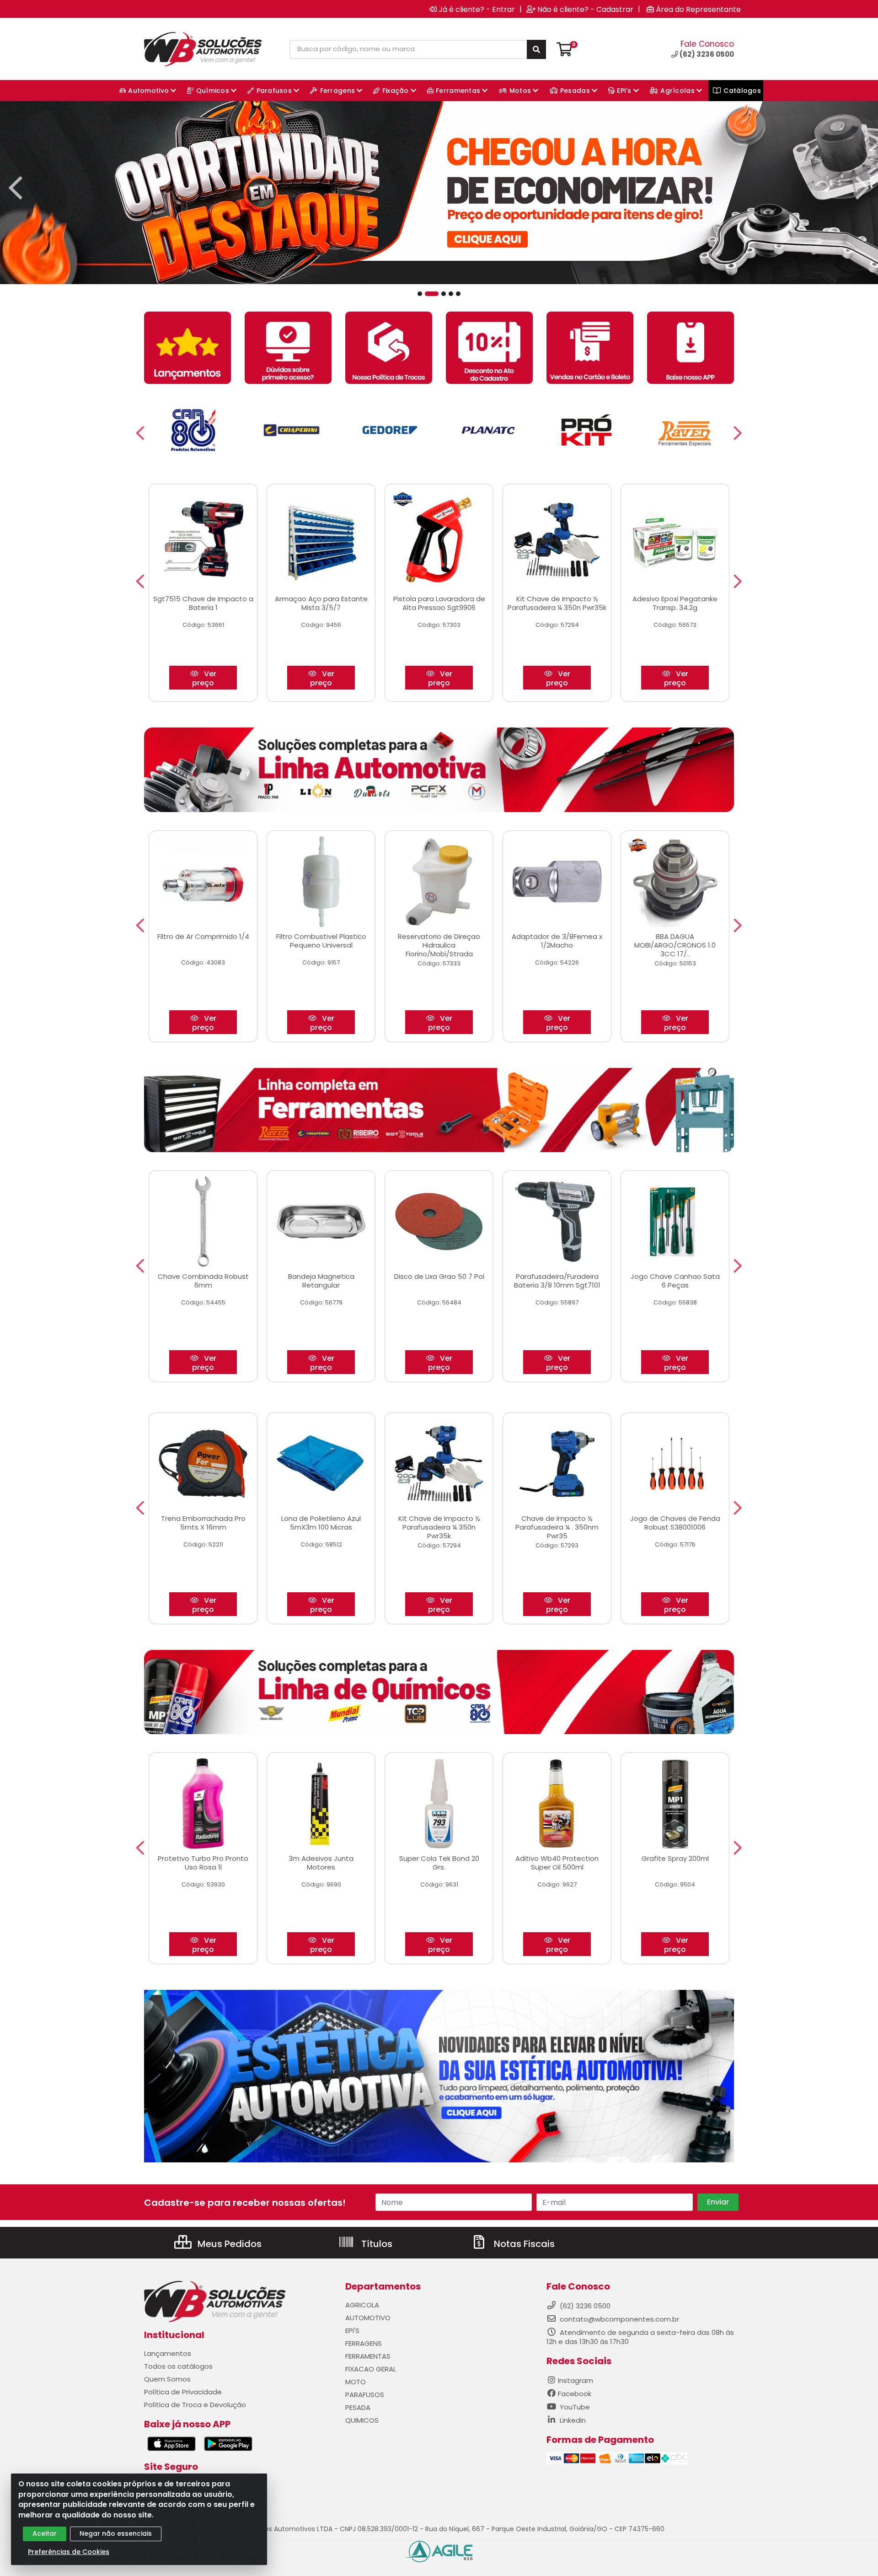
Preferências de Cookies (69, 2552)
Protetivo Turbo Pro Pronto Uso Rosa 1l (203, 1863)
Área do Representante (698, 9)
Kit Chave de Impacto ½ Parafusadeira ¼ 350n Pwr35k (557, 603)
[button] (420, 294)
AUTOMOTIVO (368, 2318)
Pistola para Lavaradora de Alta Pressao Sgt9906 (439, 603)
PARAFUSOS (365, 2395)
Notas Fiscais (523, 2244)
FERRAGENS (364, 2343)
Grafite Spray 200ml (675, 1858)
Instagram (576, 2380)
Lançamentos (168, 2353)
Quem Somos (167, 2379)
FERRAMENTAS (368, 2356)
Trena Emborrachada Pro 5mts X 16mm (203, 1523)
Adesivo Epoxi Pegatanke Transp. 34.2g (675, 603)
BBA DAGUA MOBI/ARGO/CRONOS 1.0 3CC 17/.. (675, 945)
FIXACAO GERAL (371, 2369)
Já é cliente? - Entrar (477, 9)
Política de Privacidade (183, 2392)
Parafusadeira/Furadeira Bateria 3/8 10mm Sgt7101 (557, 1281)
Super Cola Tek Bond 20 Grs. (439, 1863)
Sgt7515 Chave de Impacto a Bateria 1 (203, 603)
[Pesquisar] (536, 49)
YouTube (574, 2407)
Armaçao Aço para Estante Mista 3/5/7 (321, 603)
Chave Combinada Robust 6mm (203, 1281)
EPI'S (352, 2331)
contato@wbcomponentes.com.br (619, 2319)
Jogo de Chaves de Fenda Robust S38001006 (675, 1523)
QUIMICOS (362, 2420)
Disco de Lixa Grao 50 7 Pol (439, 1276)
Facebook (575, 2394)
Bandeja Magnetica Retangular (321, 1281)
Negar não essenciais (116, 2533)
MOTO (356, 2382)
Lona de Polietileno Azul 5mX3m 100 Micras (321, 1523)
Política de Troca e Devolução (195, 2405)
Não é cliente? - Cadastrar (585, 9)
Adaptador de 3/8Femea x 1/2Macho (557, 941)
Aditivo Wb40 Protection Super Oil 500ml (557, 1863)
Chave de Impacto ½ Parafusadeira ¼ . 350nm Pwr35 (557, 1527)
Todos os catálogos (178, 2366)
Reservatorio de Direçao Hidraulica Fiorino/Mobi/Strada (439, 945)
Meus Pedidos (228, 2244)
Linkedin (572, 2420)
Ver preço (204, 678)
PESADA (358, 2407)
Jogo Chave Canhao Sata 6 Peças (675, 1281)
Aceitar (45, 2533)
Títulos (376, 2244)
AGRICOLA (362, 2305)
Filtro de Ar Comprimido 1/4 (203, 936)
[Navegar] (16, 188)
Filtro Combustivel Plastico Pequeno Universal (321, 941)
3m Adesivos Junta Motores (321, 1863)
